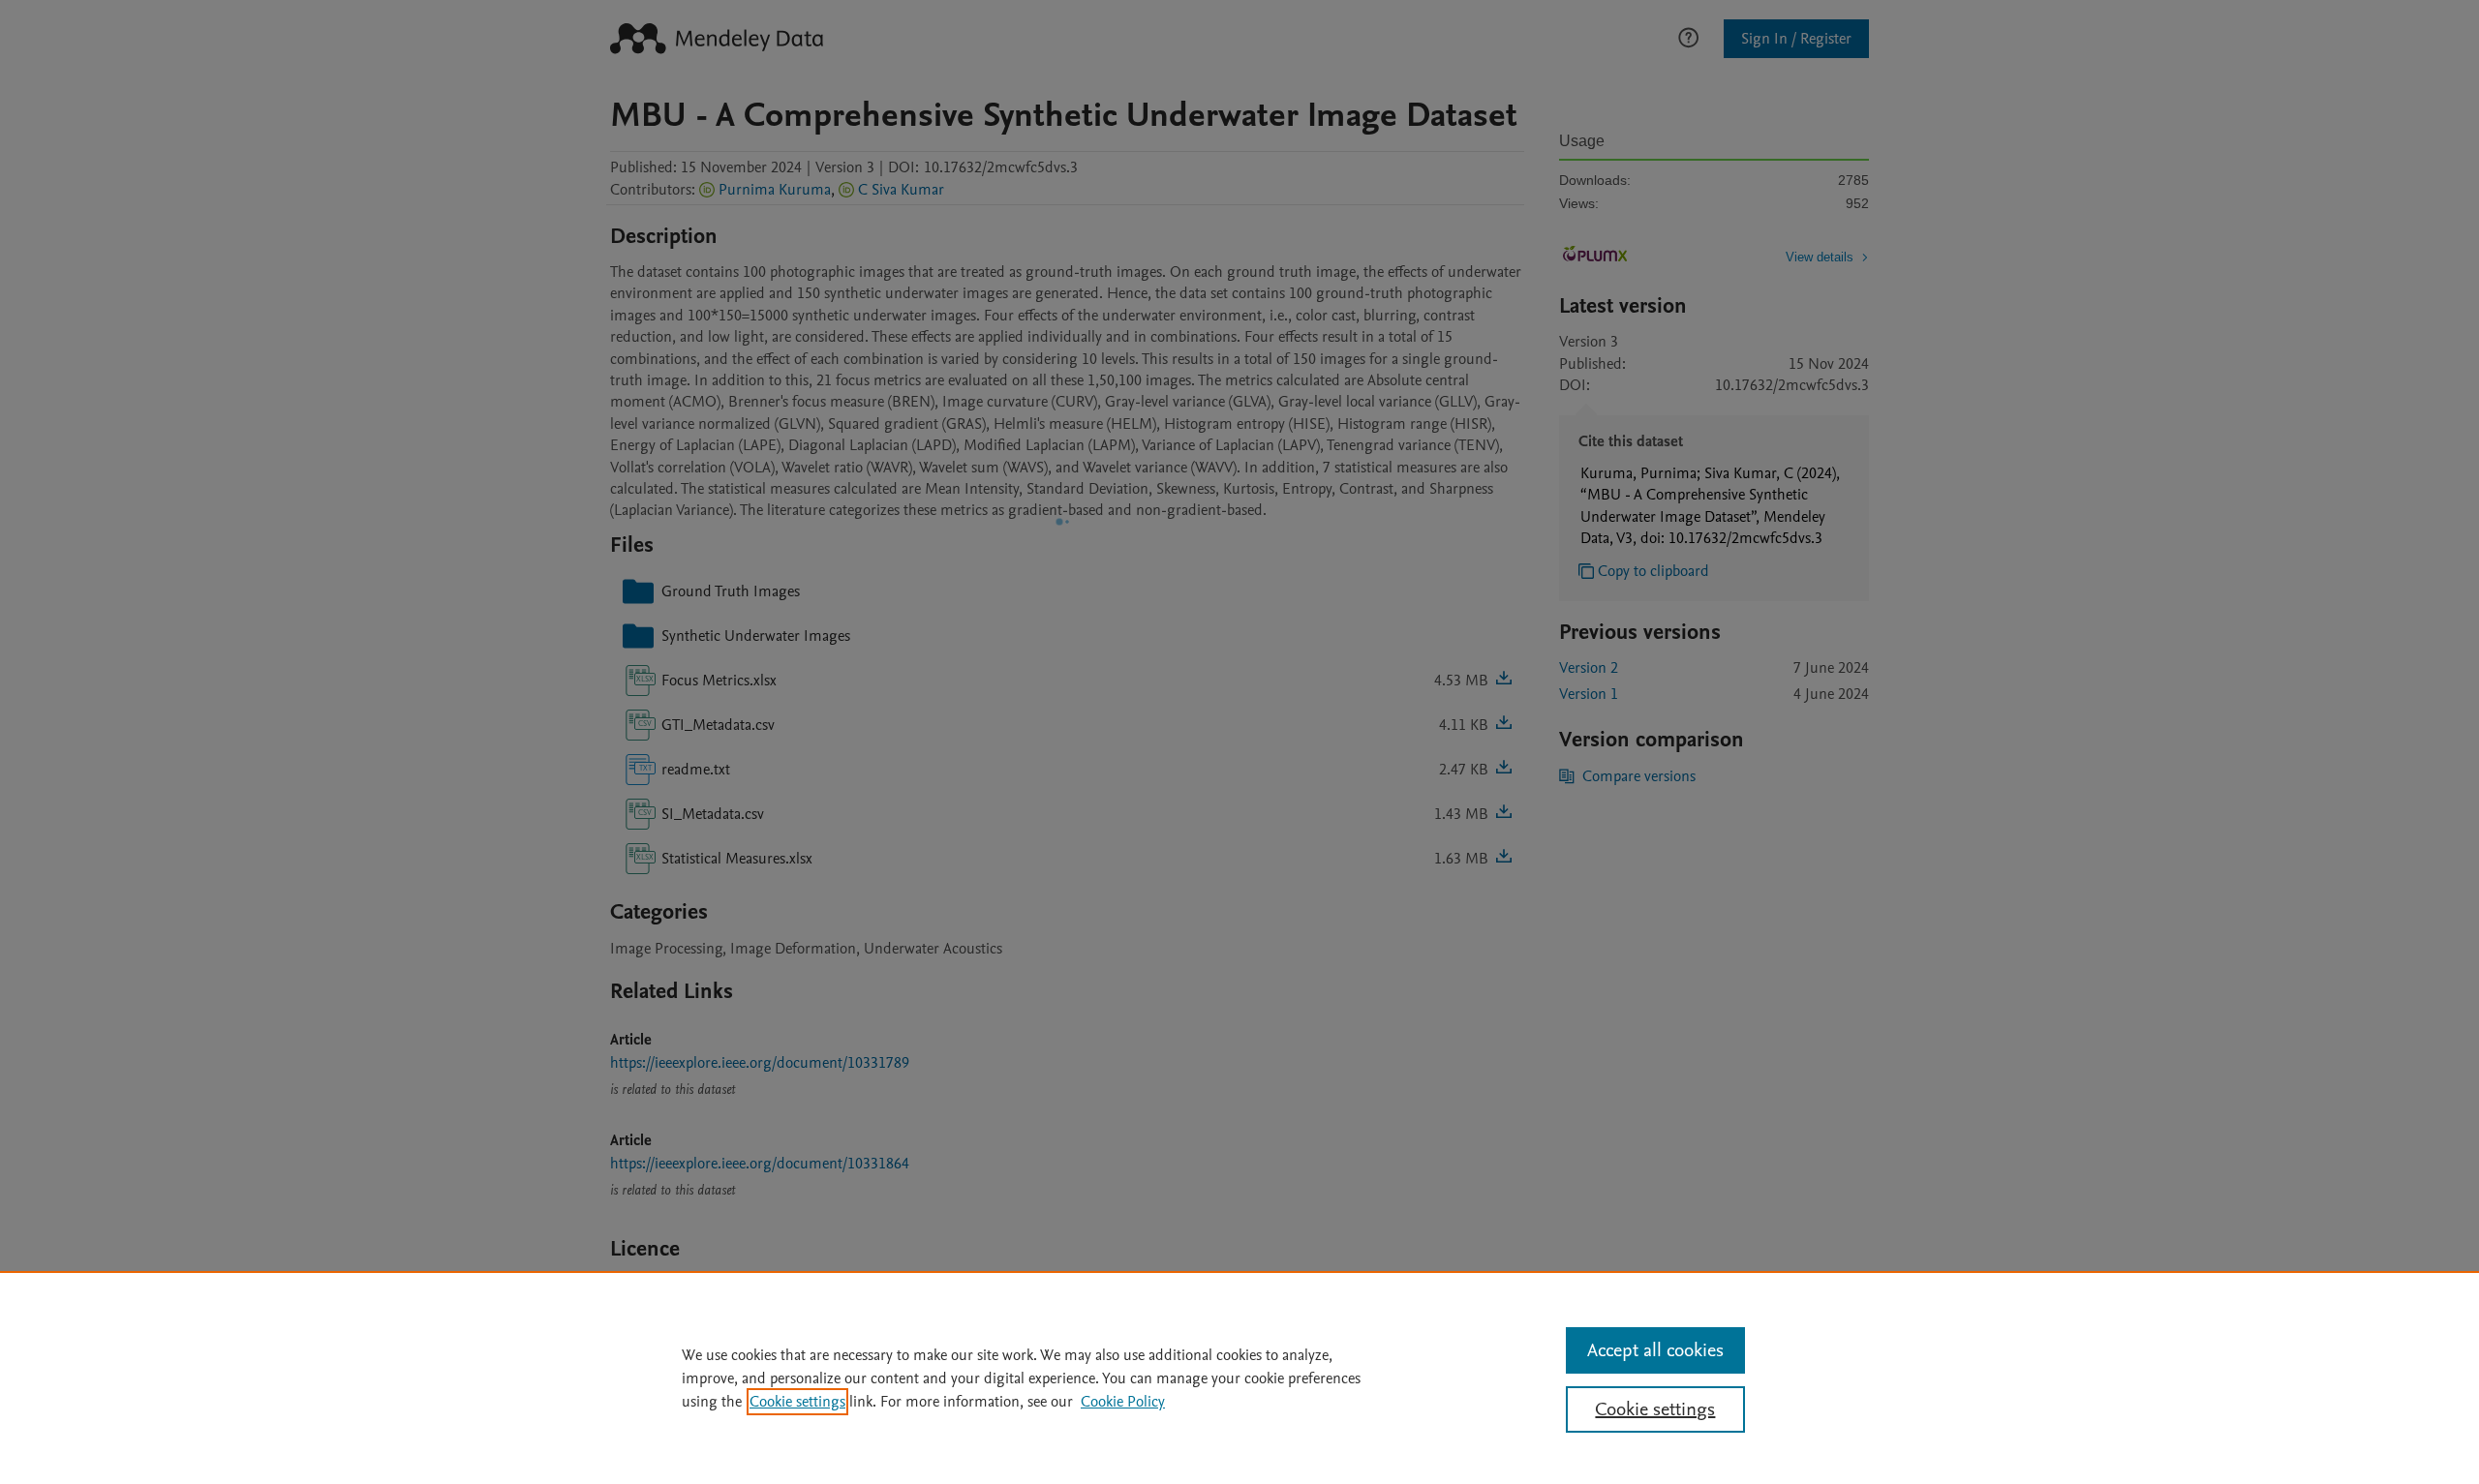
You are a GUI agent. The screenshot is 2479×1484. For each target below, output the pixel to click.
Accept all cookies (1655, 1350)
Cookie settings (797, 1402)
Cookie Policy (1123, 1402)
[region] (1239, 1378)
